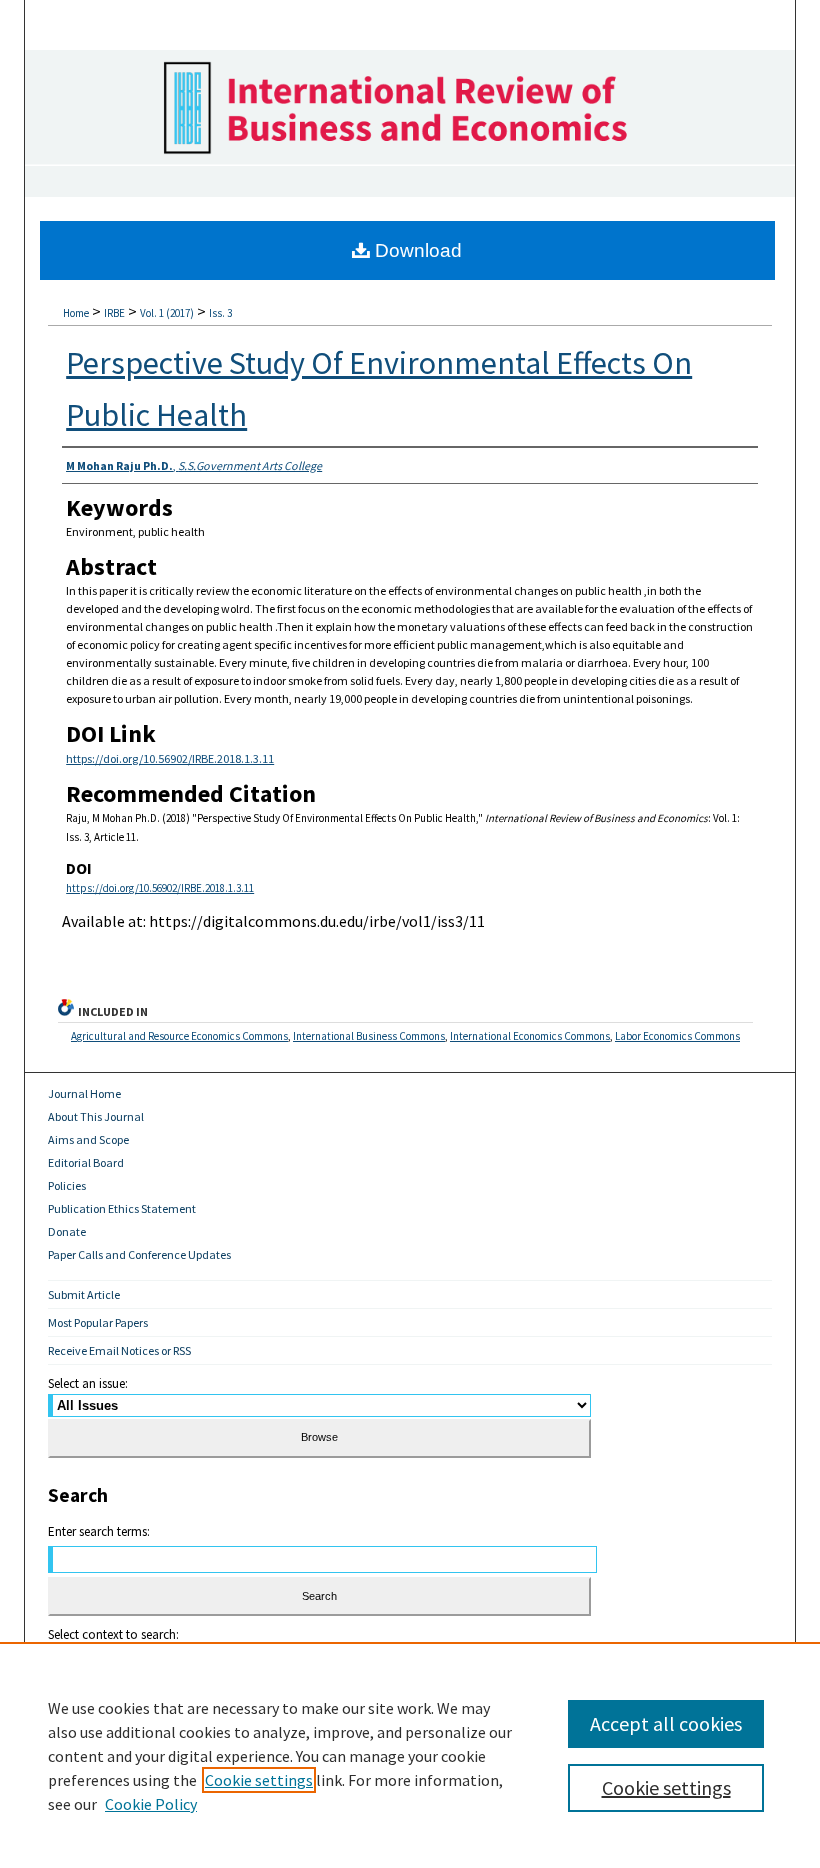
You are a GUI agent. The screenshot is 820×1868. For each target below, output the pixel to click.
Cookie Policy (151, 1804)
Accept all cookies (666, 1723)
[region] (410, 1755)
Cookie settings (259, 1780)
